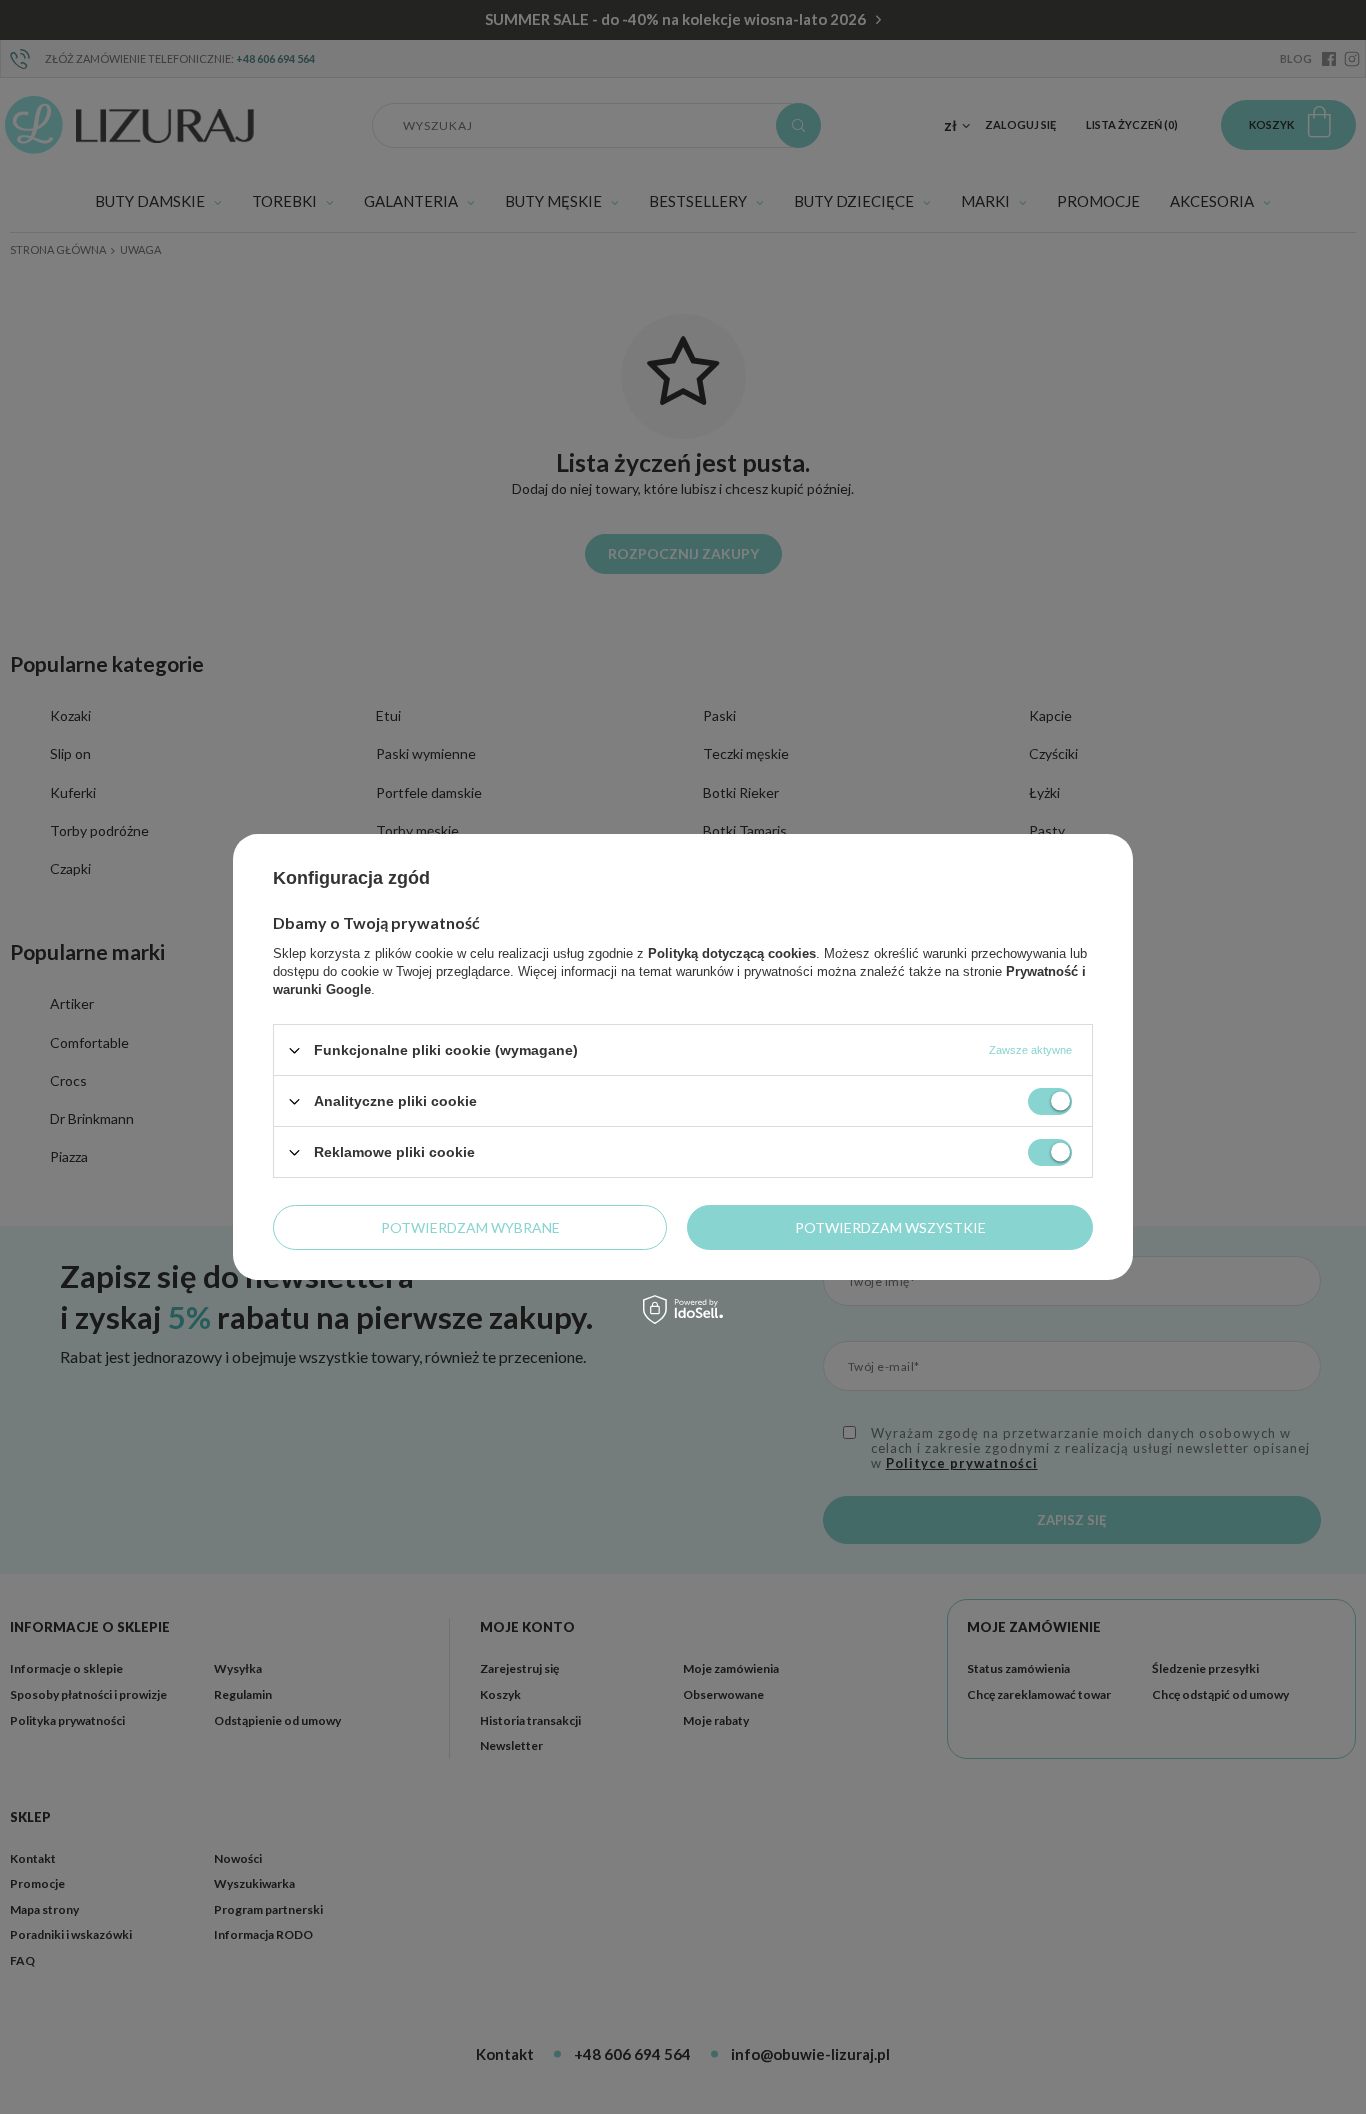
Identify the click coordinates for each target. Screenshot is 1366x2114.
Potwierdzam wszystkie (890, 1226)
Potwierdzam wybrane (470, 1226)
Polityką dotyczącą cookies (732, 953)
